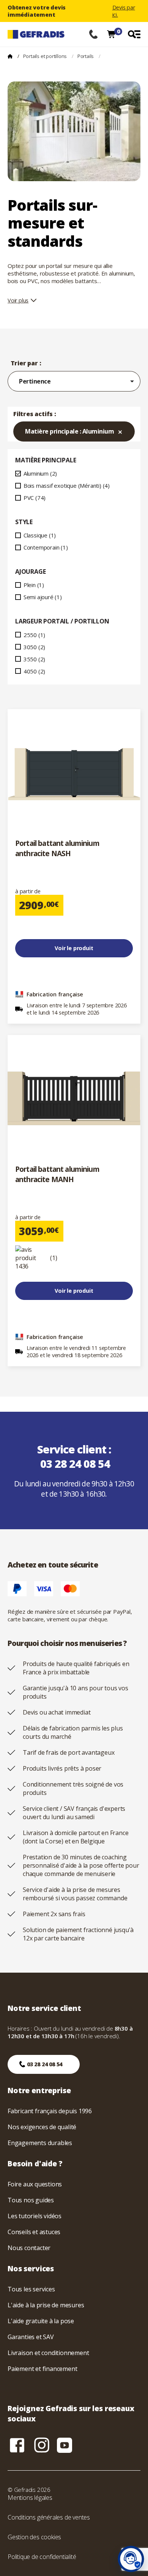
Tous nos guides (31, 2200)
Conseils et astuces (34, 2232)
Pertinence (78, 381)
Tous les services (31, 2289)
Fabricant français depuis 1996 (50, 2111)
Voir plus (18, 300)
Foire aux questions (35, 2184)
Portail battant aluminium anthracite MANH (57, 1174)
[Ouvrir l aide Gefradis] (131, 2559)
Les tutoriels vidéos (35, 2216)
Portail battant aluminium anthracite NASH (57, 848)
